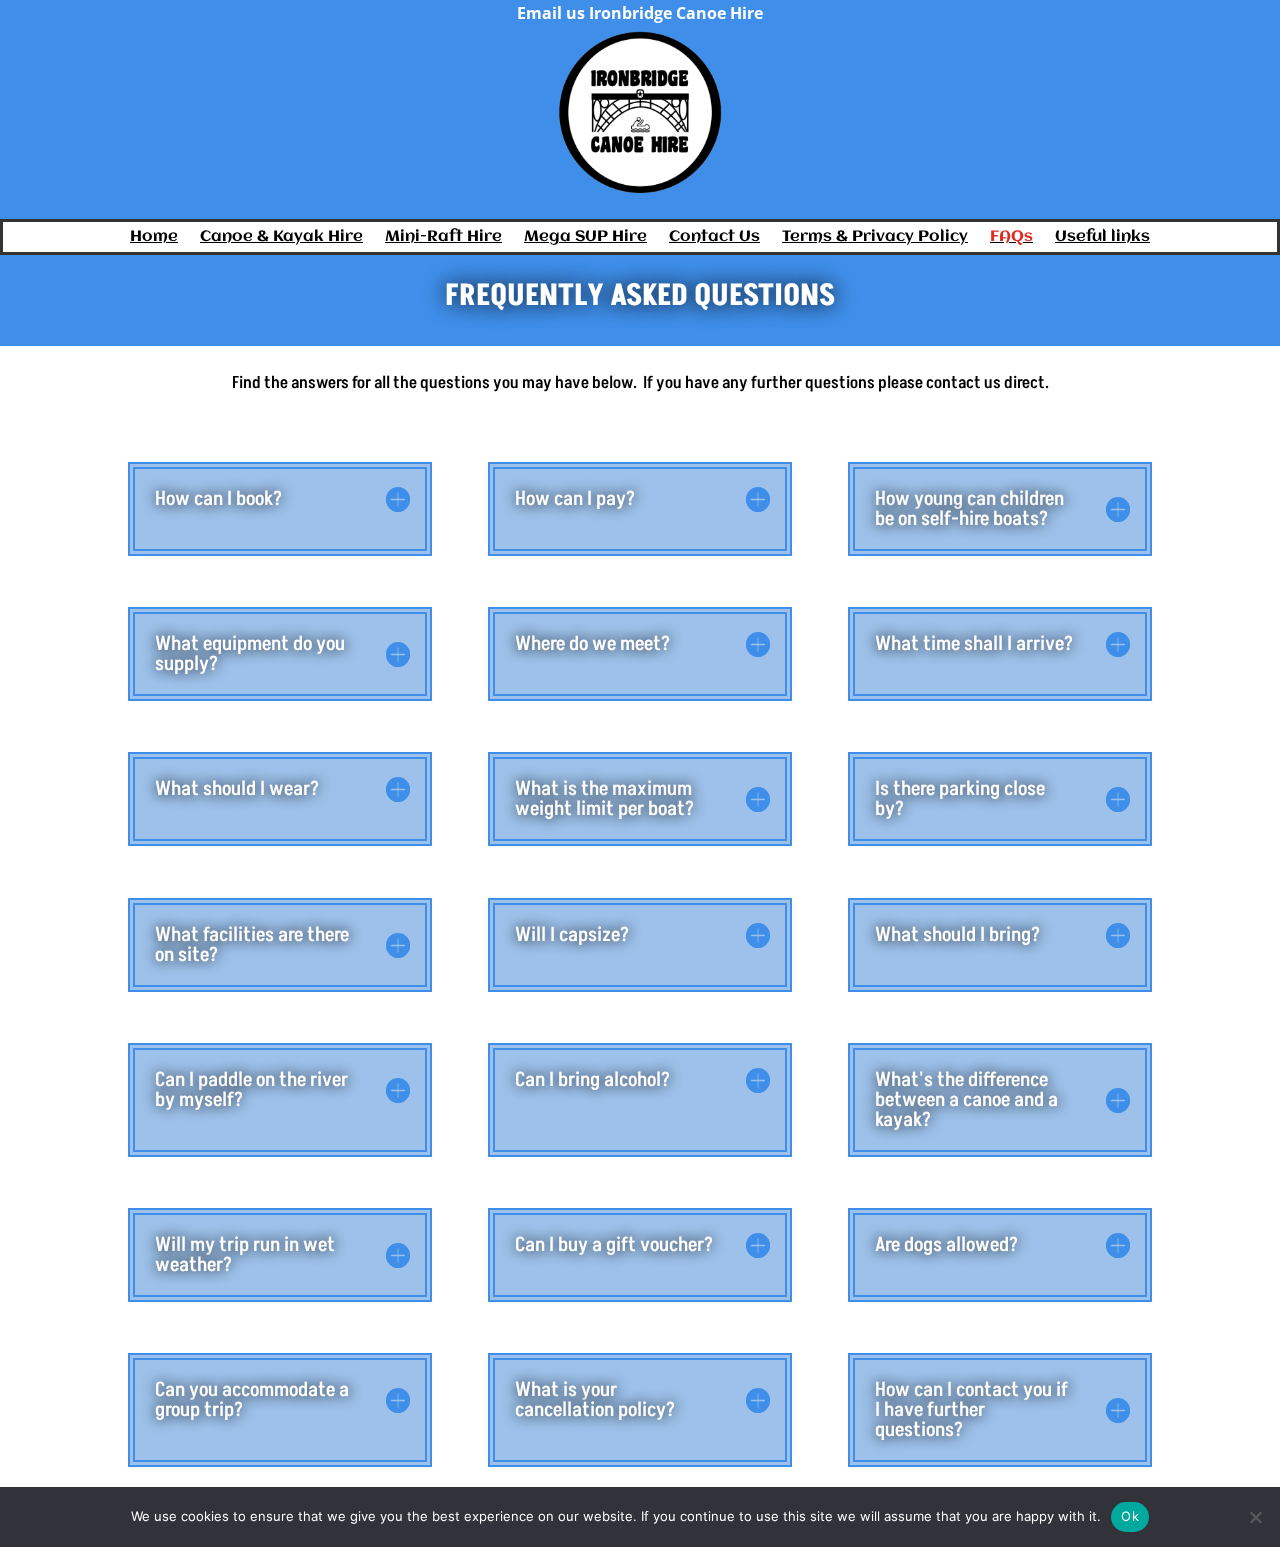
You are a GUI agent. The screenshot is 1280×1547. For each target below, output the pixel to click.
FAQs (1011, 237)
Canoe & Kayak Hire (281, 237)
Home (154, 237)
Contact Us (714, 237)
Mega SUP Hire (585, 237)
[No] (1255, 1517)
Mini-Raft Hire (443, 237)
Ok (1130, 1516)
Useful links (1102, 237)
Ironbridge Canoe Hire (676, 13)
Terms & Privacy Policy (875, 237)
